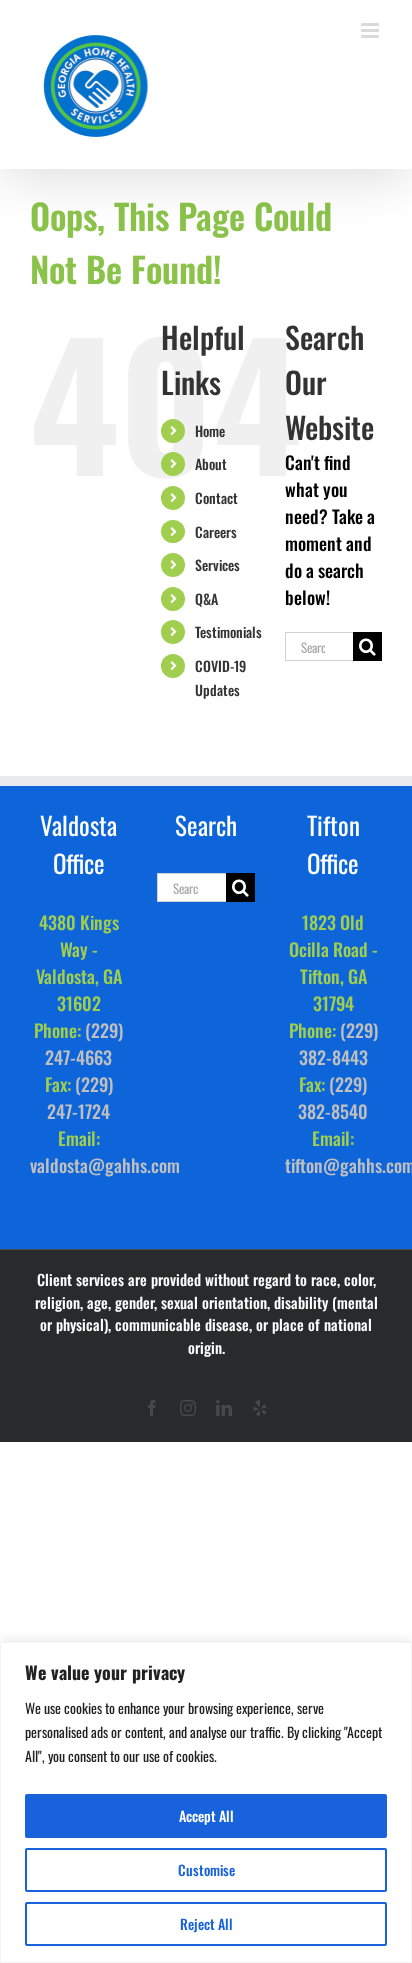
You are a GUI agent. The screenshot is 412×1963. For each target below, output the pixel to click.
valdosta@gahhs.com (105, 1165)
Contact (216, 497)
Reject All (206, 1923)
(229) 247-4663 (84, 1043)
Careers (216, 531)
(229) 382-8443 (338, 1043)
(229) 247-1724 (80, 1097)
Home (210, 430)
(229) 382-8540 (333, 1097)
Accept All (206, 1815)
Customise (206, 1869)
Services (217, 564)
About (211, 463)
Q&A (206, 598)
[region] (206, 1802)
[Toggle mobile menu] (371, 30)
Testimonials (228, 631)
